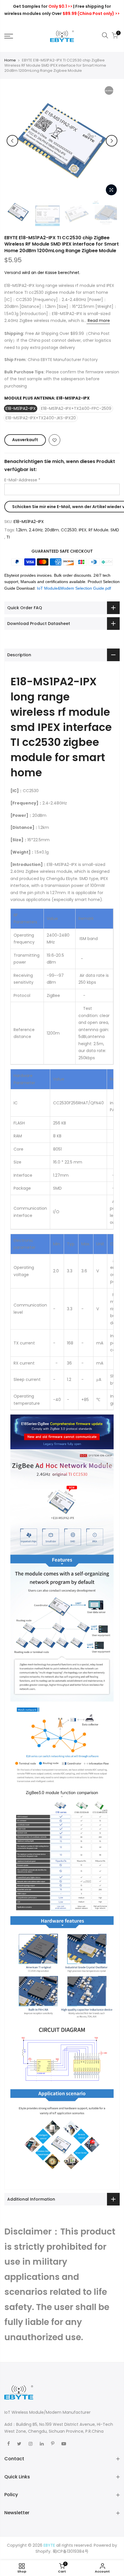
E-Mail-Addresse (22, 480)
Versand (13, 273)
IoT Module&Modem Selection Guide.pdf (74, 588)
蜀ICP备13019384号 (71, 2551)
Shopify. (43, 2551)
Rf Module (98, 530)
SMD (115, 530)
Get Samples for (43, 6)
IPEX (83, 530)
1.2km (21, 530)
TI (8, 537)
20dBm (52, 530)
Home (10, 60)
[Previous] (12, 141)
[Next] (112, 141)
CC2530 (69, 530)
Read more (98, 321)
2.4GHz (36, 530)
